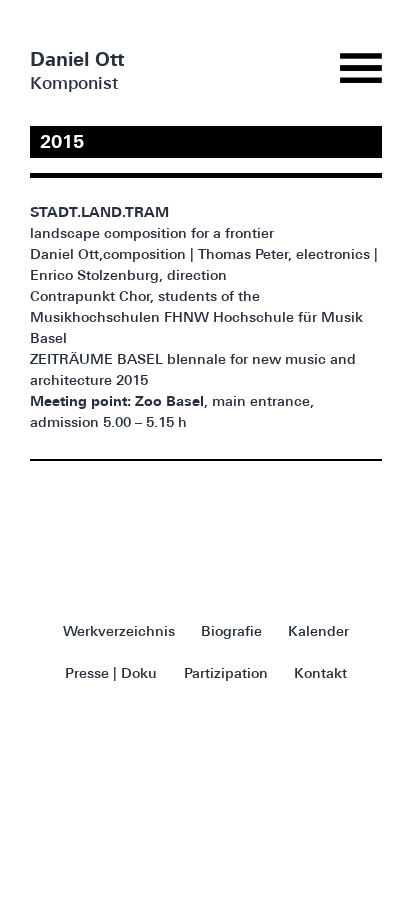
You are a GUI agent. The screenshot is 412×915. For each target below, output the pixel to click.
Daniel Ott (77, 61)
